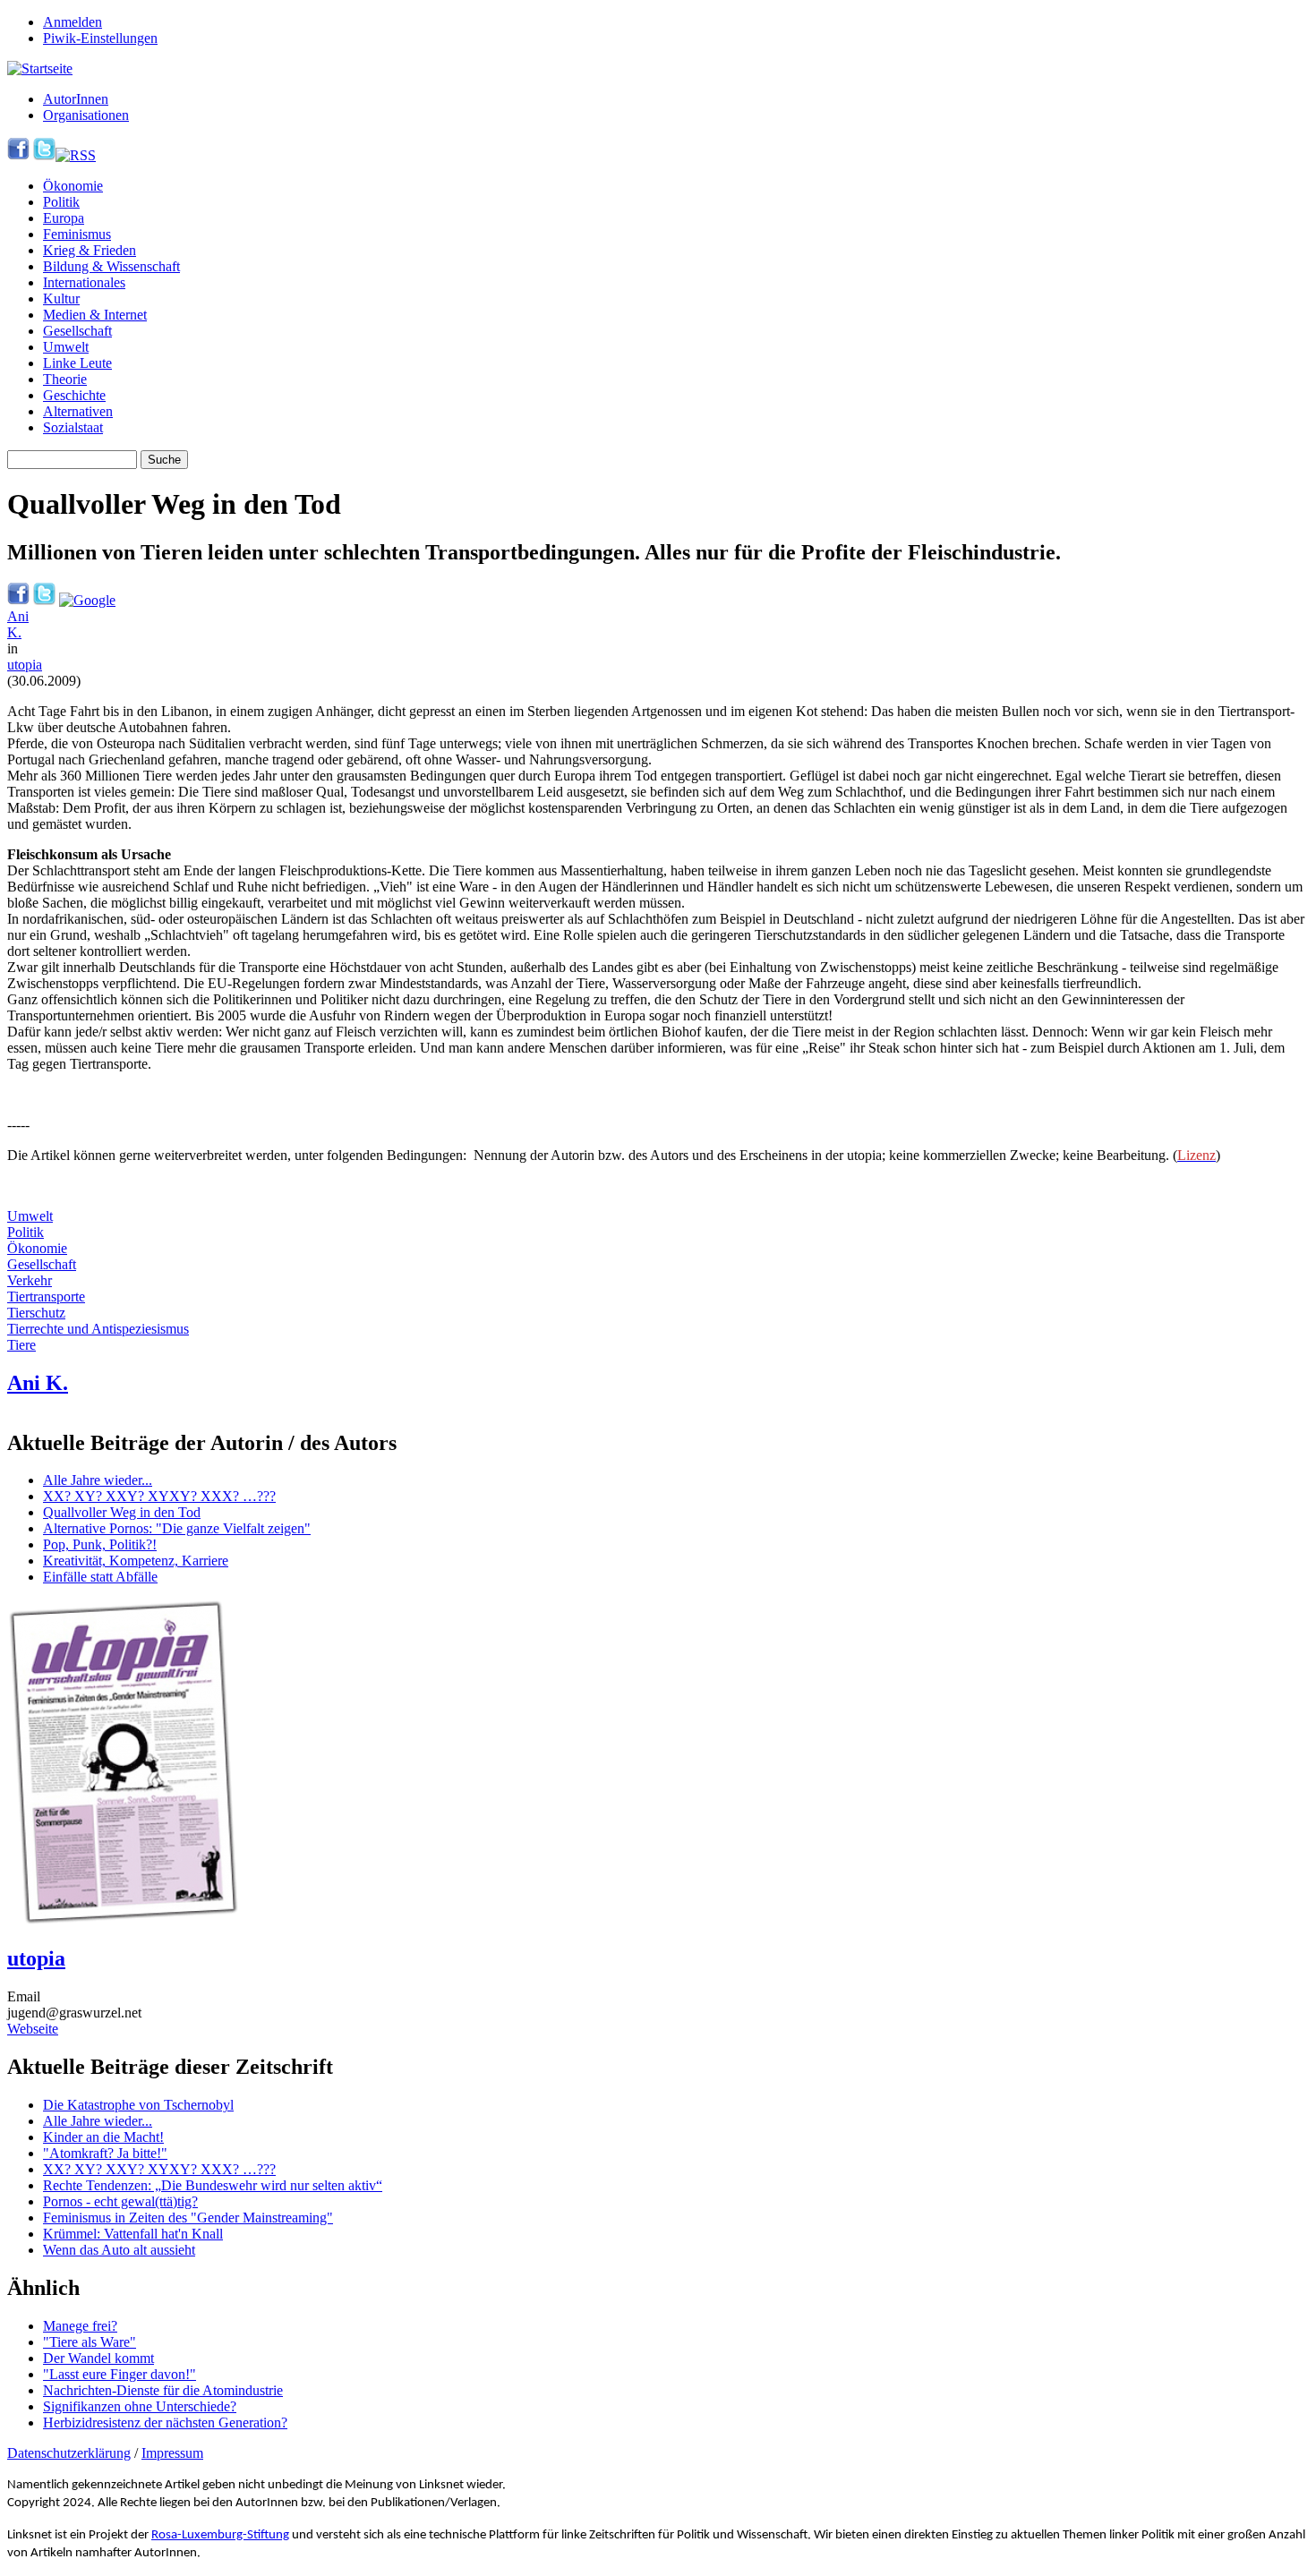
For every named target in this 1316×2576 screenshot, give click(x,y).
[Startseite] (40, 68)
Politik (61, 202)
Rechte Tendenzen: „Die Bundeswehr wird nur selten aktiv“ (213, 2185)
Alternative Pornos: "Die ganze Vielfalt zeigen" (177, 1528)
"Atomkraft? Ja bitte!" (105, 2153)
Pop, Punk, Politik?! (100, 1544)
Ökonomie (73, 186)
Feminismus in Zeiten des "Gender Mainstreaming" (188, 2218)
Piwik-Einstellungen (100, 38)
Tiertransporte (46, 1297)
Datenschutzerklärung (69, 2453)
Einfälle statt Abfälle (100, 1577)
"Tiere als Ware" (90, 2342)
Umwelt (66, 347)
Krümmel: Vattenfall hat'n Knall (133, 2234)
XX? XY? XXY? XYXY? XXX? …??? (159, 1496)
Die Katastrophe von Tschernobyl (138, 2105)
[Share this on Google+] (87, 600)
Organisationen (86, 115)
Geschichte (74, 395)
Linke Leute (77, 363)
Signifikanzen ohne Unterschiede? (140, 2406)
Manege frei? (80, 2326)
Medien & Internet (95, 315)
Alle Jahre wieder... (98, 1480)
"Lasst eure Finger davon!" (120, 2374)
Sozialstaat (73, 427)
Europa (64, 218)
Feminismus (77, 234)
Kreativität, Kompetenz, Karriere (136, 1561)
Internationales (84, 282)
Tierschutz (36, 1313)
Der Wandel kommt (98, 2358)
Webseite (33, 2029)
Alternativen (78, 411)
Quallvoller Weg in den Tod (122, 1512)
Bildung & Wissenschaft (111, 266)
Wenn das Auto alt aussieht (119, 2250)
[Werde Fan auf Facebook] (18, 155)
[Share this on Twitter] (44, 600)
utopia (25, 665)
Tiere (21, 1345)
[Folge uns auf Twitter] (44, 155)
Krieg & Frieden (90, 250)
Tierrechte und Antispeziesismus (98, 1329)
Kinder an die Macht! (103, 2137)
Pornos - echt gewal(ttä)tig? (120, 2201)
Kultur (61, 299)
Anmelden (73, 22)
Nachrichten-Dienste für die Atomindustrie (163, 2390)
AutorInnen (76, 99)
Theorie (65, 379)
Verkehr (30, 1280)
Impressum (172, 2453)
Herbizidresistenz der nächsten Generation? (165, 2422)
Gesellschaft (77, 331)
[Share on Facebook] (18, 600)
